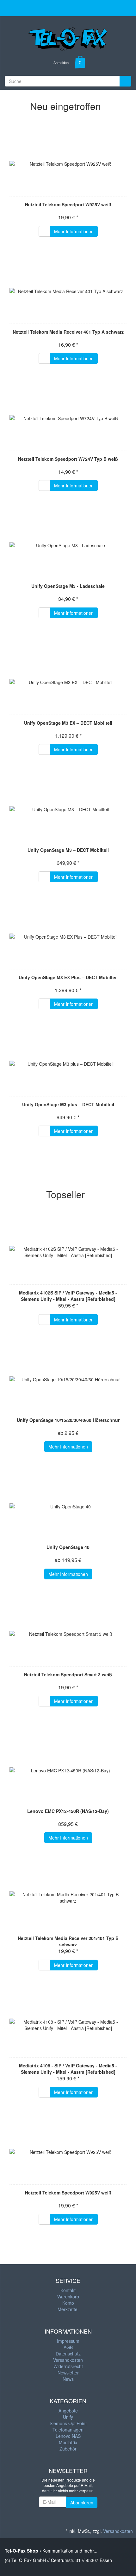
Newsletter (68, 2373)
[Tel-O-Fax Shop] (68, 37)
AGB (68, 2347)
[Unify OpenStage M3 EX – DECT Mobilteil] (68, 682)
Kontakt (68, 2290)
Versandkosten (68, 2360)
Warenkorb (68, 2297)
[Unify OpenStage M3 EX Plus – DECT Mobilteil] (68, 937)
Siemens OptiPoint (68, 2423)
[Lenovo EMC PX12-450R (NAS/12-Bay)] (68, 1770)
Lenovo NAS (68, 2436)
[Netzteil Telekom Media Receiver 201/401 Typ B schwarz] (68, 1898)
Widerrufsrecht (68, 2366)
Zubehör (68, 2449)
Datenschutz (68, 2354)
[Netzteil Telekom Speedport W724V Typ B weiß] (68, 418)
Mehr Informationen (74, 231)
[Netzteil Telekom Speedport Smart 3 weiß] (68, 1634)
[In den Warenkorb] (44, 231)
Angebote (68, 2411)
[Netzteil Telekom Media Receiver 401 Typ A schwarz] (68, 291)
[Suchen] (125, 81)
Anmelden (61, 62)
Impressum (68, 2341)
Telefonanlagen (68, 2430)
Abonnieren (82, 2502)
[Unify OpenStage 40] (68, 1506)
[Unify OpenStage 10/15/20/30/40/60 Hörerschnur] (68, 1379)
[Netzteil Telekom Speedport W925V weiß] (68, 164)
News (68, 2379)
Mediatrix (68, 2442)
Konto (68, 2303)
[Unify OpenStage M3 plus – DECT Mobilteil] (68, 1064)
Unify (68, 2417)
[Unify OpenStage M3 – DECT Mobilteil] (68, 809)
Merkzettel (68, 2309)
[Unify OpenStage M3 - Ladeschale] (68, 545)
